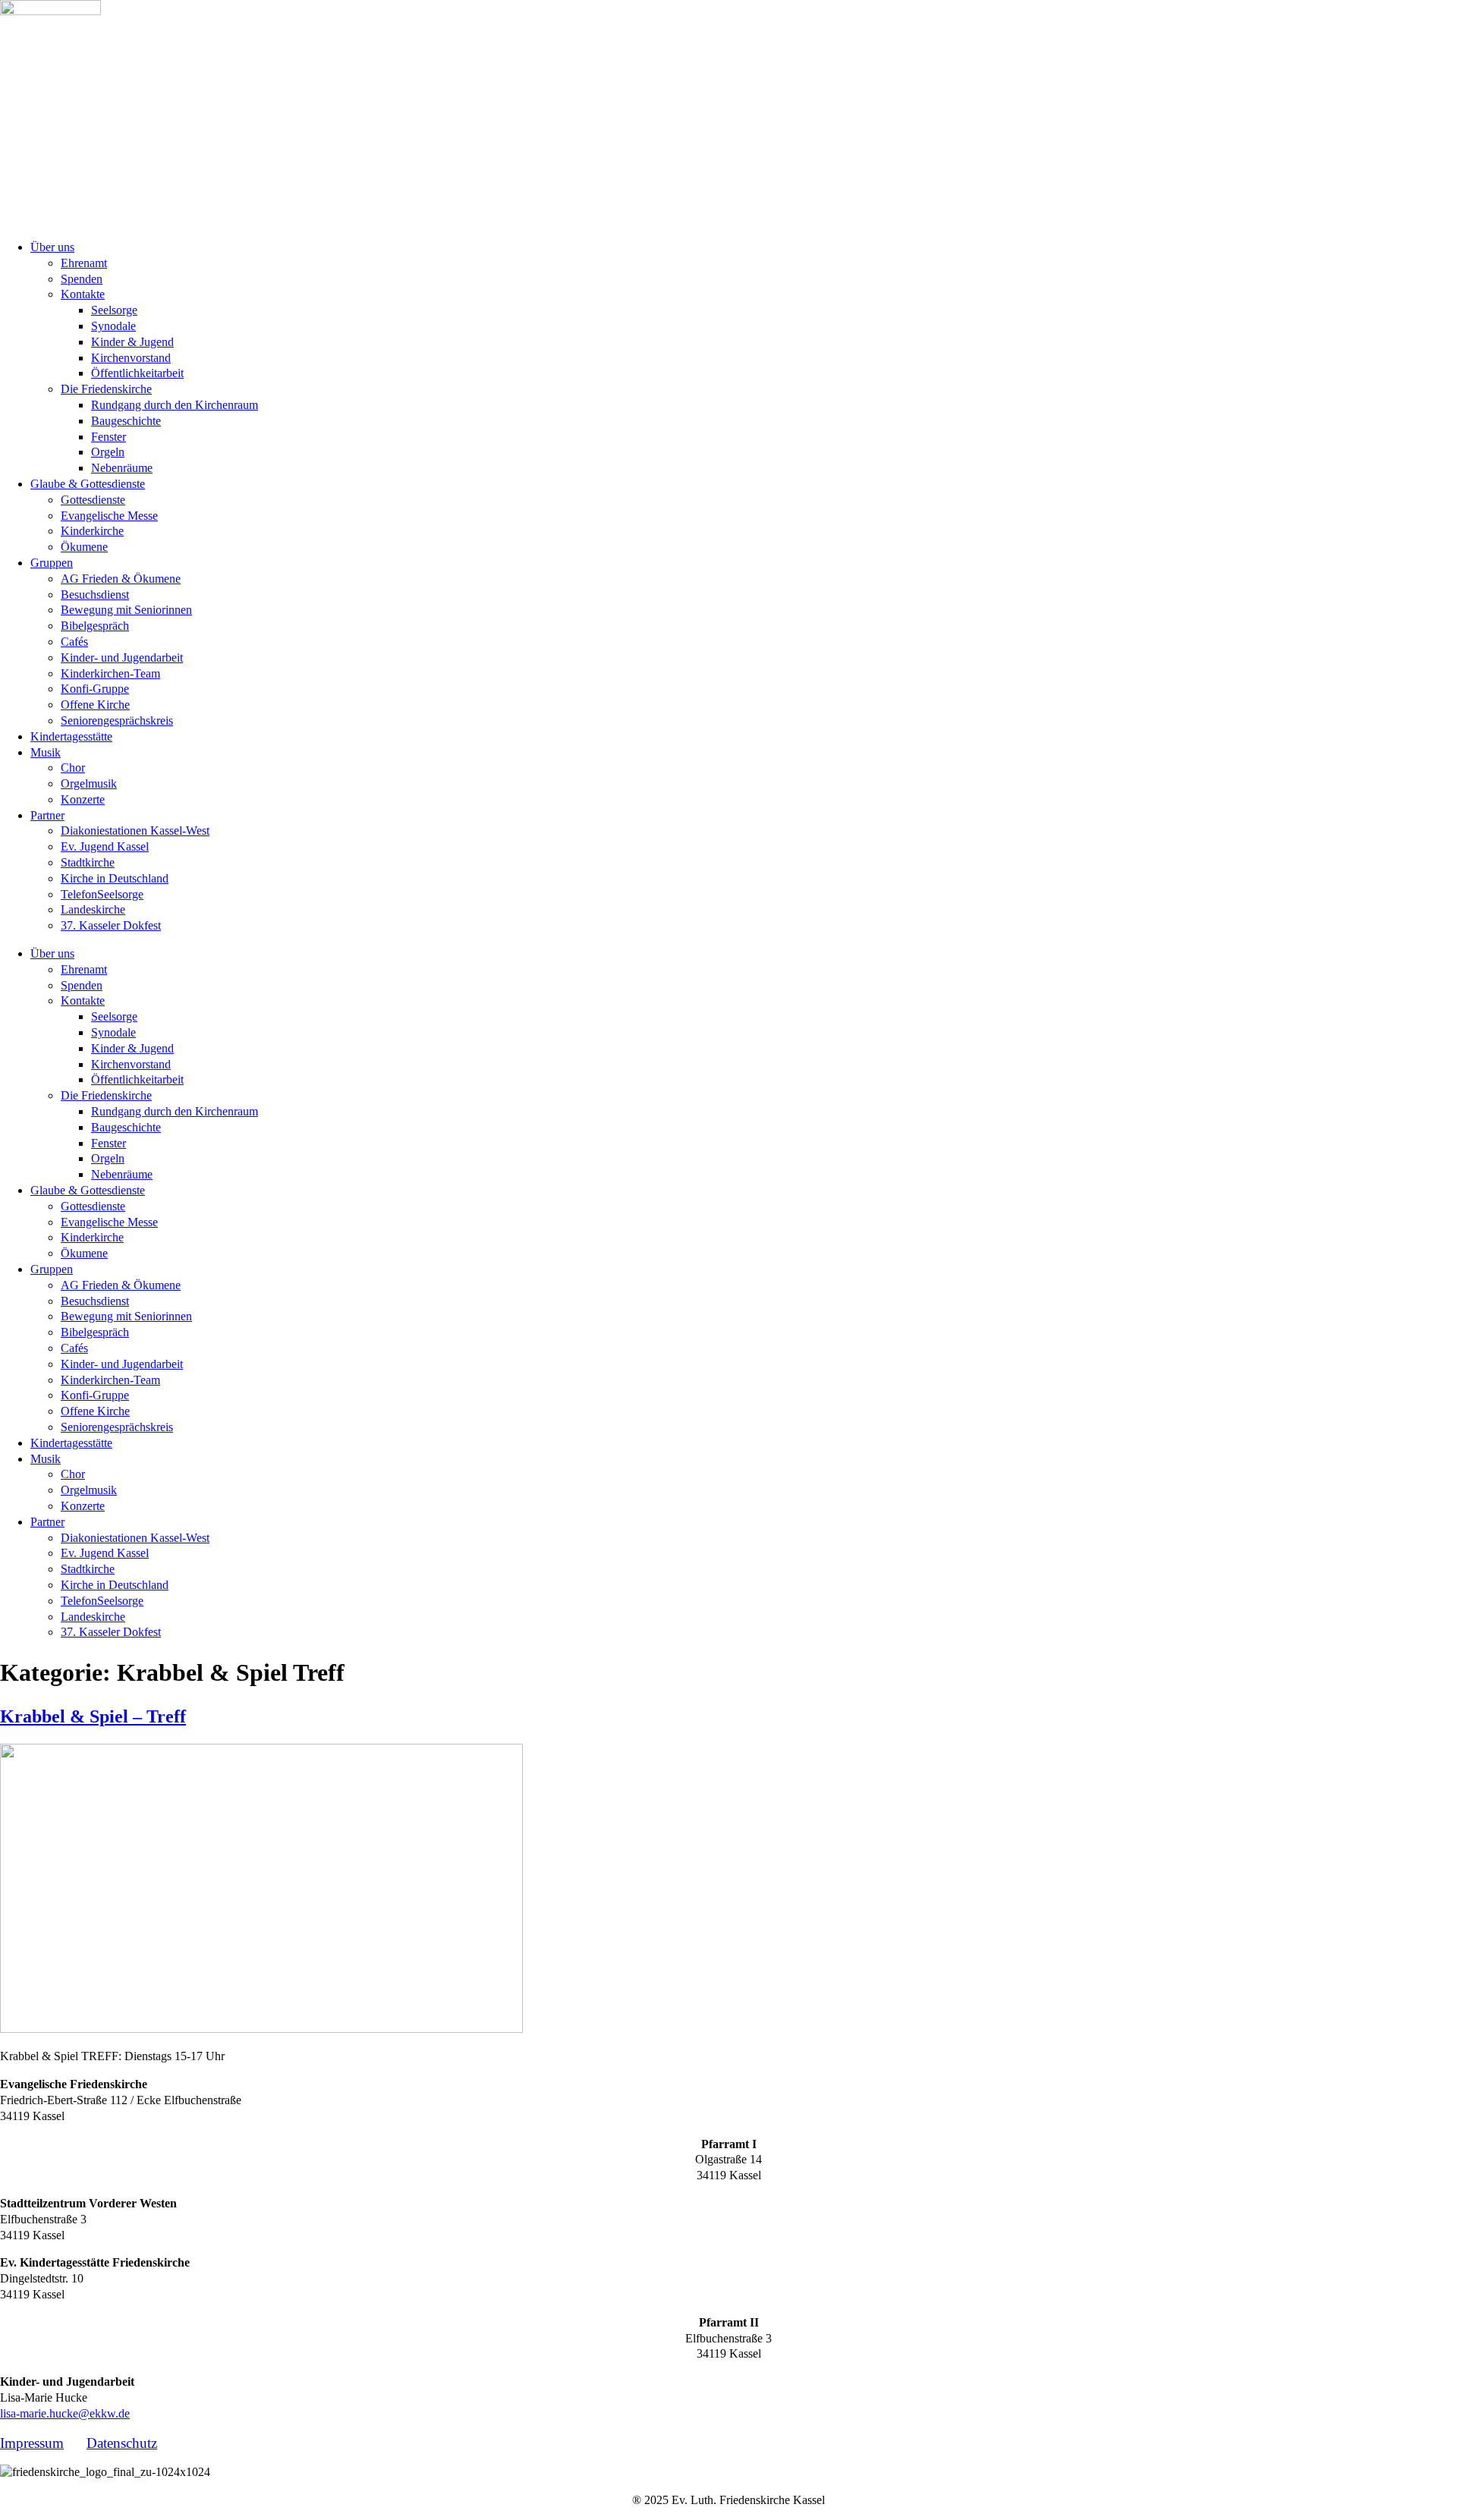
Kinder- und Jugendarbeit (122, 658)
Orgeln (108, 452)
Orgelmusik (89, 783)
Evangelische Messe (109, 516)
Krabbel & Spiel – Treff (93, 1716)
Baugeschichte (126, 421)
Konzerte (83, 799)
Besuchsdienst (95, 595)
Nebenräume (122, 468)
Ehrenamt (84, 263)
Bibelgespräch (95, 626)
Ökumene (84, 547)
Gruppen (52, 563)
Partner (47, 815)
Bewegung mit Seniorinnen (126, 610)
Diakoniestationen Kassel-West (135, 831)
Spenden (82, 279)
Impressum (32, 2443)
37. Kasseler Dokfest (111, 925)
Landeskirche (93, 909)
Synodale (113, 326)
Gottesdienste (93, 500)
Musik (46, 752)
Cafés (74, 642)
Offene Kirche (95, 705)
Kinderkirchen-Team (110, 673)
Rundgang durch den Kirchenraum (175, 405)
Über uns (52, 247)
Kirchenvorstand (131, 358)
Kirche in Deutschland (115, 878)
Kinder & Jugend (132, 342)
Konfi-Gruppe (95, 689)
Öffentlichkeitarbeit (137, 373)
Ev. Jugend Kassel (105, 846)
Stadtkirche (88, 862)
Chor (73, 768)
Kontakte (83, 294)
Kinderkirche (92, 531)
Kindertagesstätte (71, 736)
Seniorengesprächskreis (117, 720)
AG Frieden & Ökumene (121, 579)
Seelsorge (114, 310)
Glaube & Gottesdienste (88, 484)
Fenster (109, 437)
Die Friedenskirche (106, 389)
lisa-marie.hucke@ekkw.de (65, 2413)
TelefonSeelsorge (102, 894)
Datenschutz (122, 2443)
